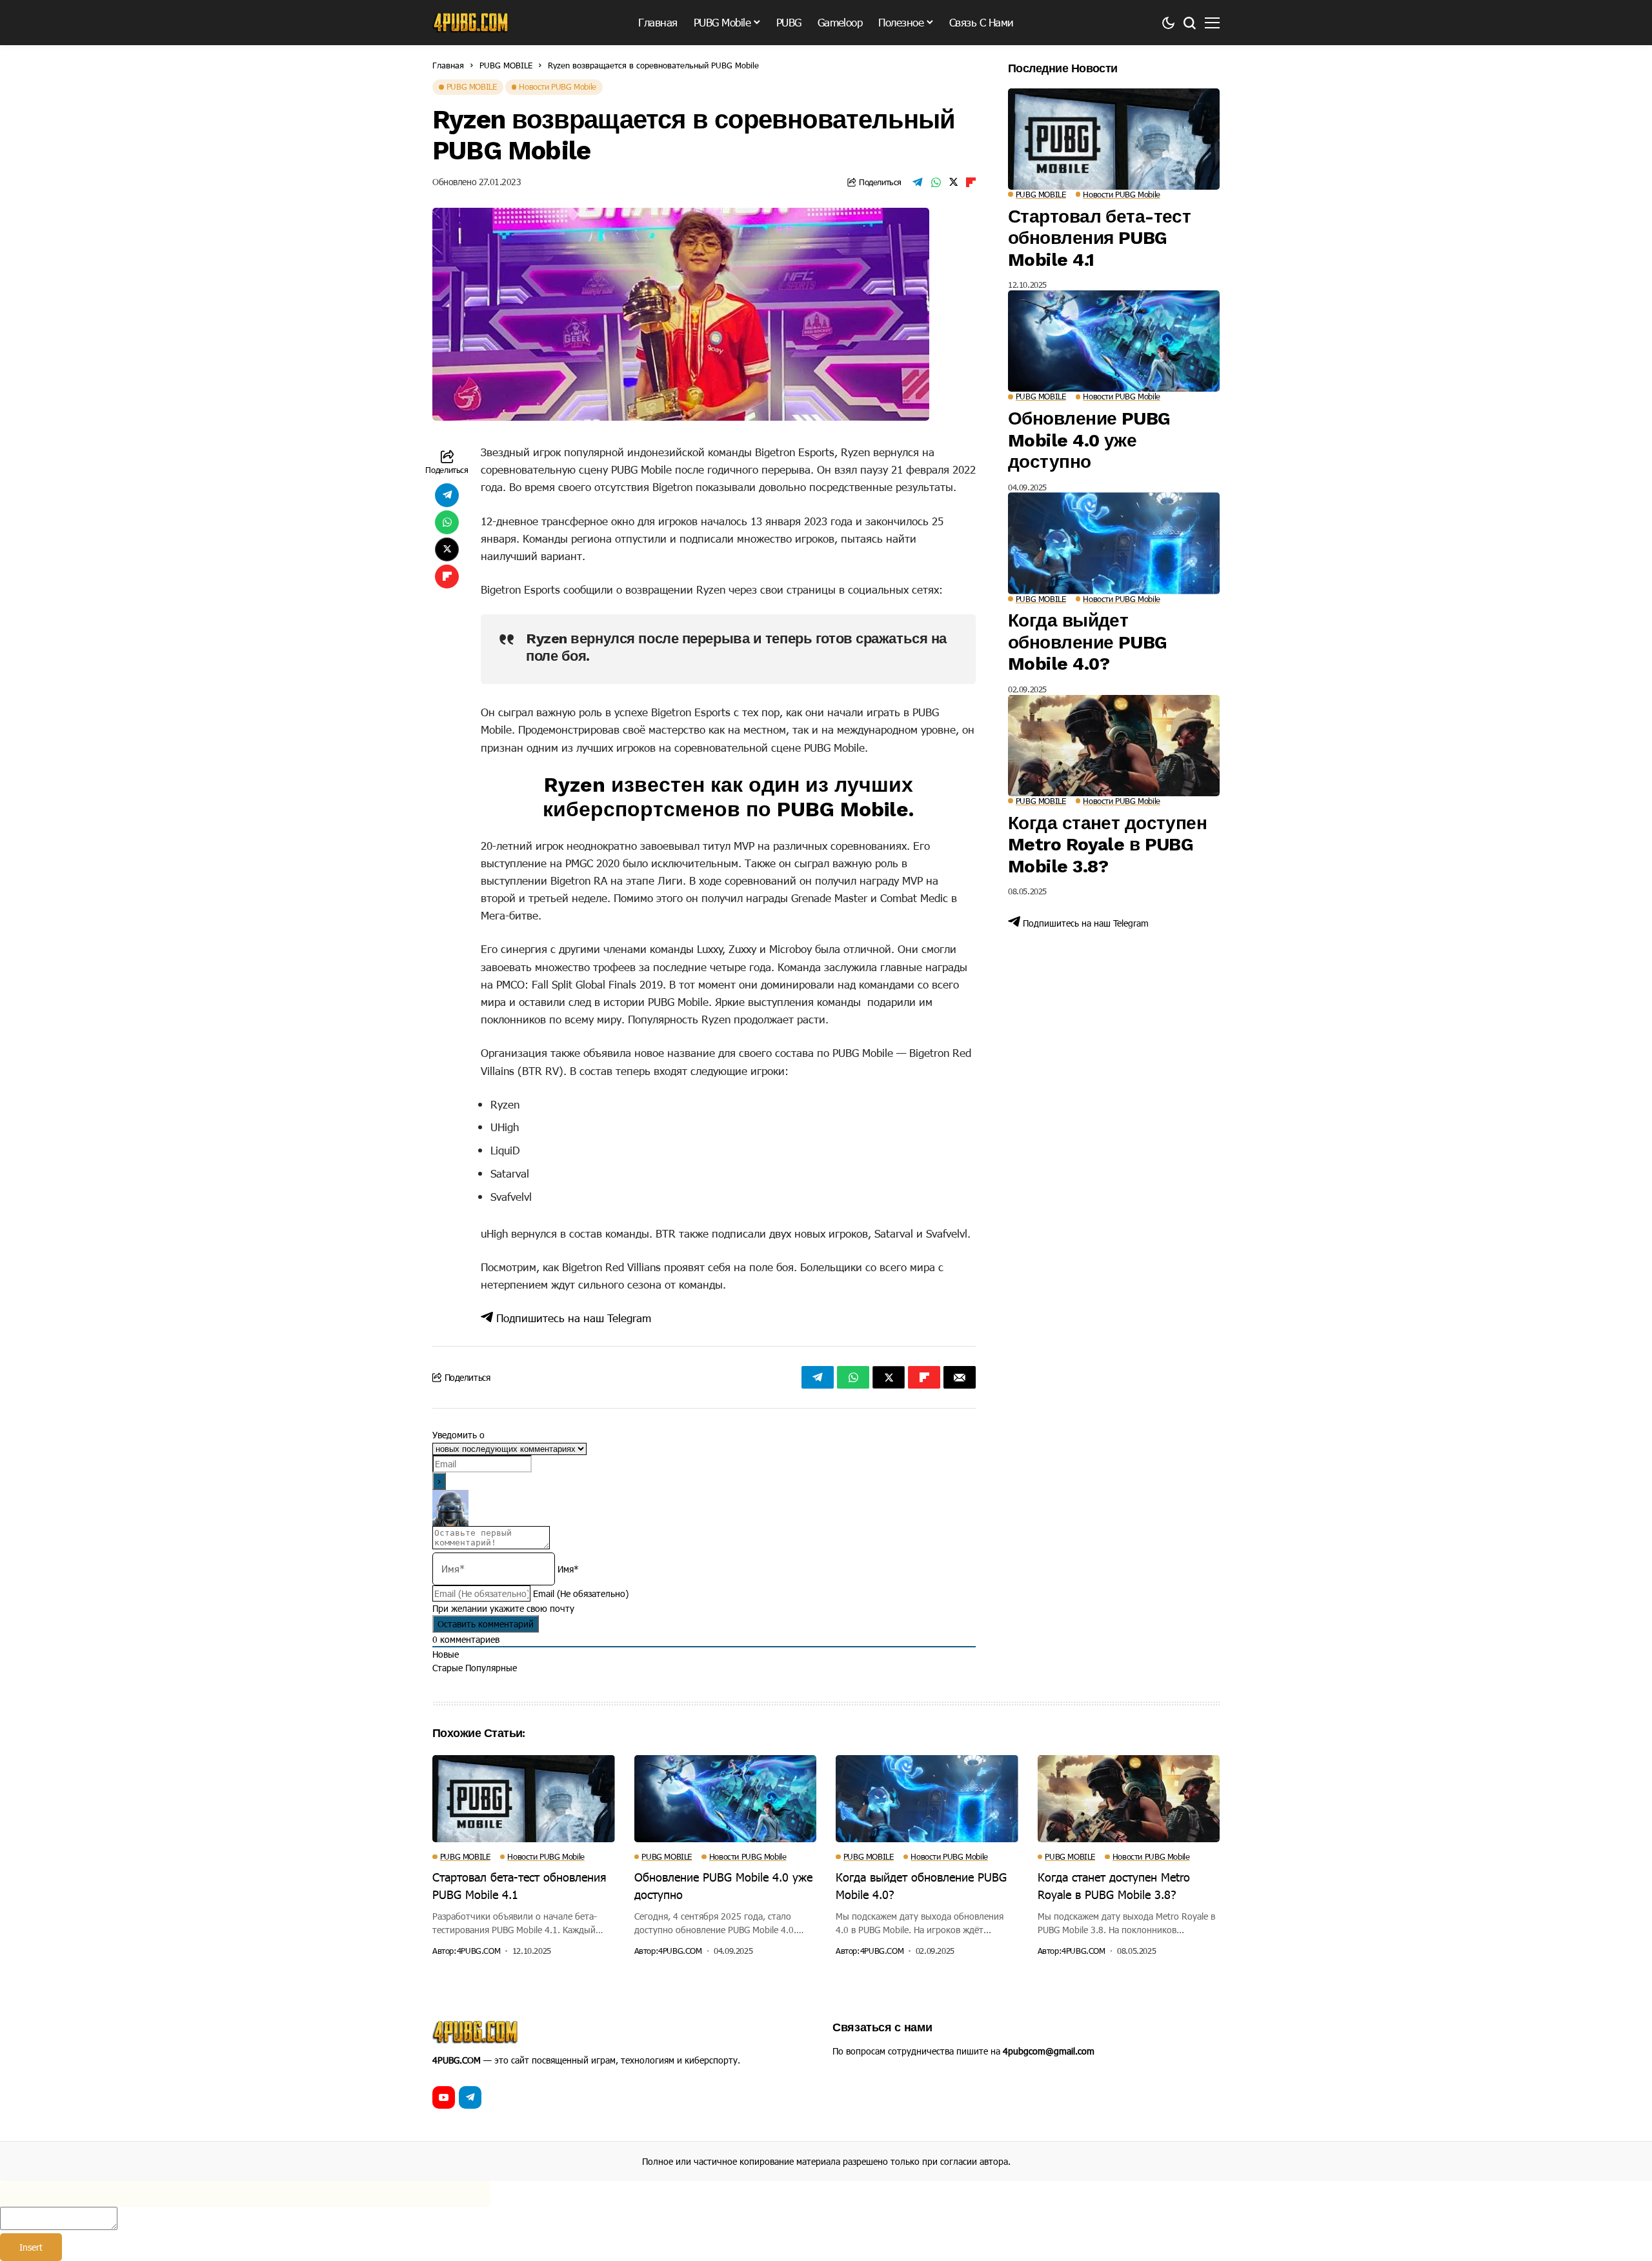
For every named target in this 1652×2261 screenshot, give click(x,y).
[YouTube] (444, 2097)
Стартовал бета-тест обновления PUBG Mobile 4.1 (1099, 238)
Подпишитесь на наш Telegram (572, 1318)
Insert (31, 2247)
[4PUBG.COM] (471, 23)
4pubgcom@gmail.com (1049, 2051)
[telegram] (470, 2097)
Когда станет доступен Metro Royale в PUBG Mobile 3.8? (1107, 845)
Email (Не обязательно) (581, 1593)
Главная (448, 65)
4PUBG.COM (479, 1951)
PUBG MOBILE (506, 65)
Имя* (568, 1569)
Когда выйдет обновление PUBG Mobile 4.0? (1088, 642)
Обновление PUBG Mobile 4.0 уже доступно (1089, 440)
